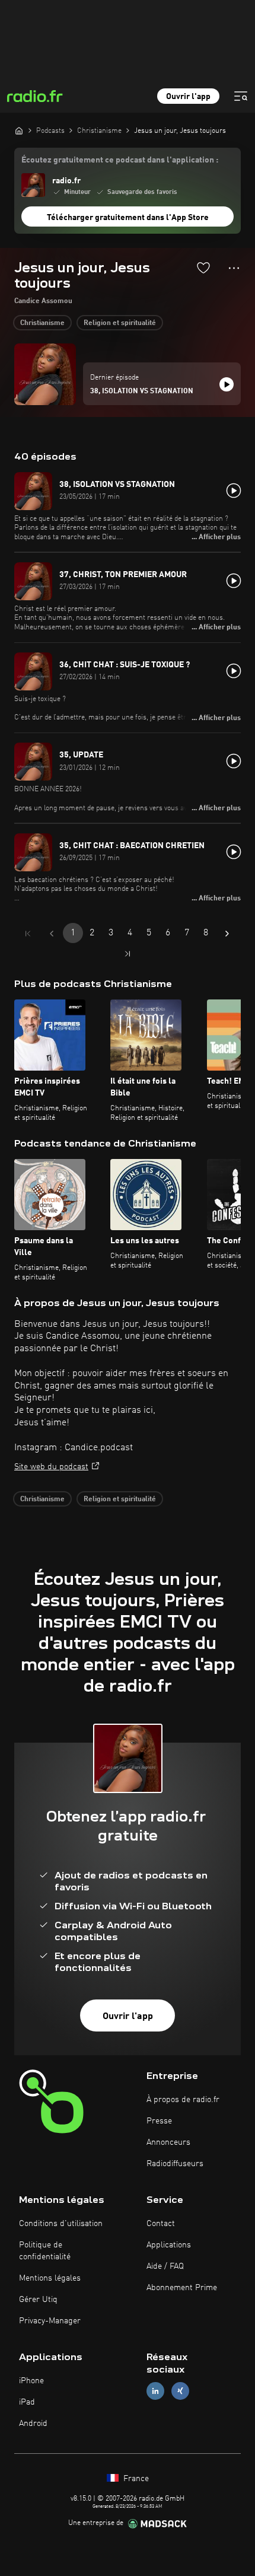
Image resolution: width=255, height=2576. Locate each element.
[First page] (28, 934)
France (135, 2479)
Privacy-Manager (50, 2321)
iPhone (31, 2381)
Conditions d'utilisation (61, 2224)
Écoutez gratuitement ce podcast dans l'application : (120, 160)
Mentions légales (50, 2278)
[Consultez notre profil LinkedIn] (155, 2391)
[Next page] (227, 934)
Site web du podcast (51, 1467)
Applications (169, 2245)
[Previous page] (52, 934)
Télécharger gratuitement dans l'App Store (128, 218)
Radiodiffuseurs (175, 2164)
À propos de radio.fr (183, 2100)
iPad (27, 2402)
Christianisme (42, 323)
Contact (161, 2224)
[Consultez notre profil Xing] (180, 2391)
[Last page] (128, 954)
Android (33, 2424)
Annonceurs (168, 2142)
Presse (159, 2121)
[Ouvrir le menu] (241, 96)
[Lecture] (227, 384)
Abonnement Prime (182, 2288)
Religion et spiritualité (120, 323)
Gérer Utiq (38, 2300)
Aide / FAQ (165, 2266)
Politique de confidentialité (45, 2251)
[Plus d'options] (234, 268)
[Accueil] (19, 130)
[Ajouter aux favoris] (203, 268)
